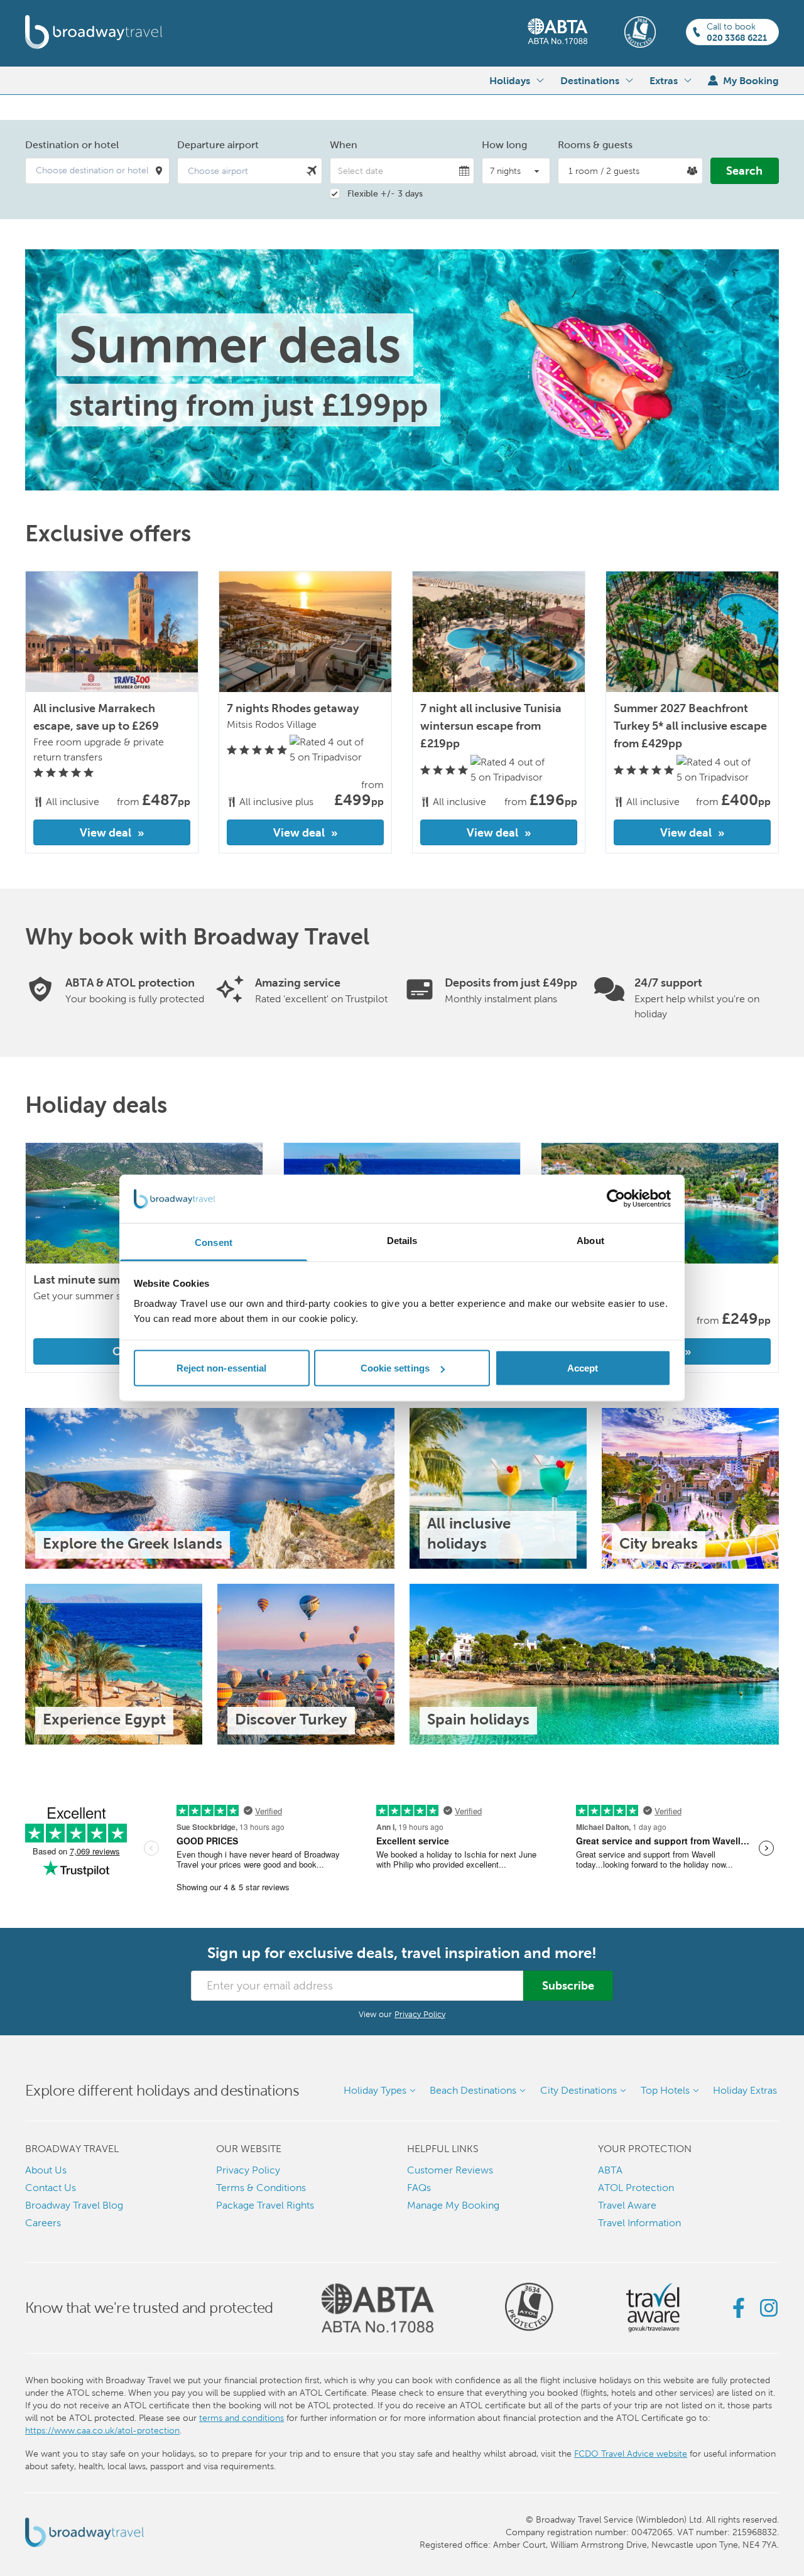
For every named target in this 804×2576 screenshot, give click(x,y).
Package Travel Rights (265, 2205)
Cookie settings (395, 1368)
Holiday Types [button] (375, 2090)
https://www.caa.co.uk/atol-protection (102, 2430)
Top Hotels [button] (665, 2090)
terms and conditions (242, 2418)
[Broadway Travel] (94, 32)
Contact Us (51, 2188)
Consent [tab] (214, 1242)
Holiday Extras (745, 2090)
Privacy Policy (420, 2014)
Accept (583, 1368)
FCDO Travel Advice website (631, 2454)
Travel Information (639, 2223)
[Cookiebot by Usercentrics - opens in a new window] (616, 1199)
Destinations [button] (590, 80)
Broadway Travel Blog (74, 2205)
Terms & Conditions (261, 2188)
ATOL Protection (636, 2188)
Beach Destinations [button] (473, 2090)
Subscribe (568, 1985)
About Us (46, 2170)
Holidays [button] (510, 80)
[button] (97, 171)
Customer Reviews (450, 2170)
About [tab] (590, 1240)
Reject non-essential (222, 1368)
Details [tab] (402, 1240)
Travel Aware (627, 2205)
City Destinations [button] (579, 2090)
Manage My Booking (453, 2205)
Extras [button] (664, 80)
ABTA (610, 2170)
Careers (43, 2223)
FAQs (419, 2188)
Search (744, 170)
